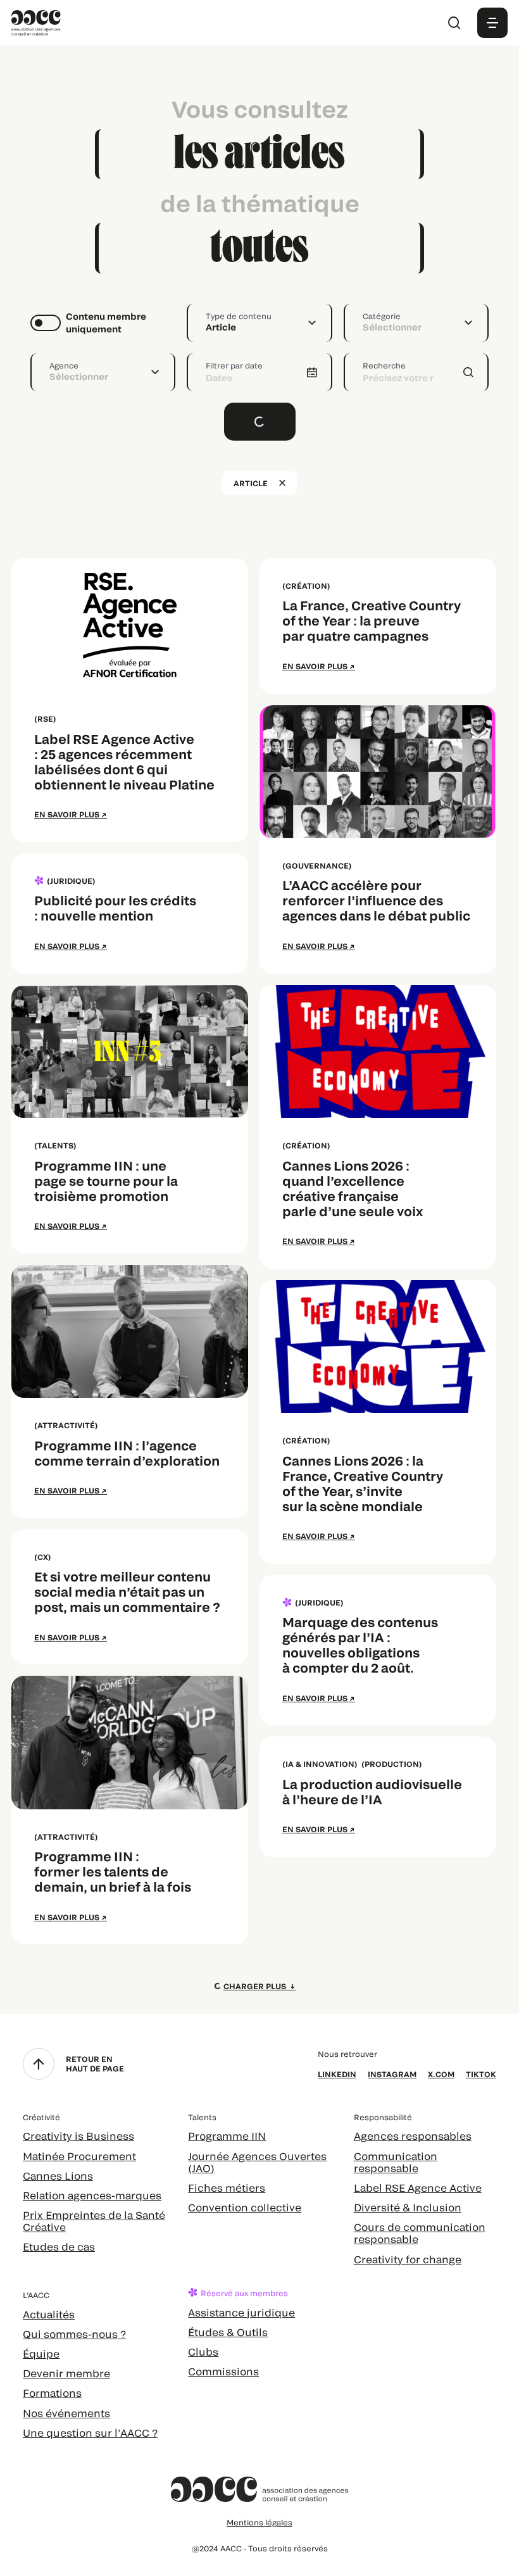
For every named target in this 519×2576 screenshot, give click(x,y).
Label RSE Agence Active (418, 2188)
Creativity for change (408, 2259)
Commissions (223, 2371)
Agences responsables (413, 2136)
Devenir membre (66, 2373)
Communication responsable (396, 2162)
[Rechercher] (454, 23)
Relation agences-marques (92, 2195)
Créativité (41, 2117)
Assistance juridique (241, 2312)
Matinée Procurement (79, 2156)
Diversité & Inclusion (408, 2207)
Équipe (41, 2353)
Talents (202, 2117)
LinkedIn (337, 2074)
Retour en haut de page (95, 2063)
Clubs (203, 2352)
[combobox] (259, 323)
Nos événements (66, 2413)
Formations (52, 2393)
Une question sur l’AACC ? (90, 2433)
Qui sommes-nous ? (74, 2334)
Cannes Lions (58, 2176)
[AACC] (36, 21)
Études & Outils (228, 2332)
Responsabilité (383, 2117)
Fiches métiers (227, 2188)
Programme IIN (227, 2136)
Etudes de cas (59, 2246)
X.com (441, 2074)
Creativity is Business (78, 2136)
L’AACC (36, 2295)
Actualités (49, 2314)
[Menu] (492, 23)
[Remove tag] (282, 483)
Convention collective (245, 2207)
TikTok (481, 2074)
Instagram (392, 2074)
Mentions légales (259, 2522)
